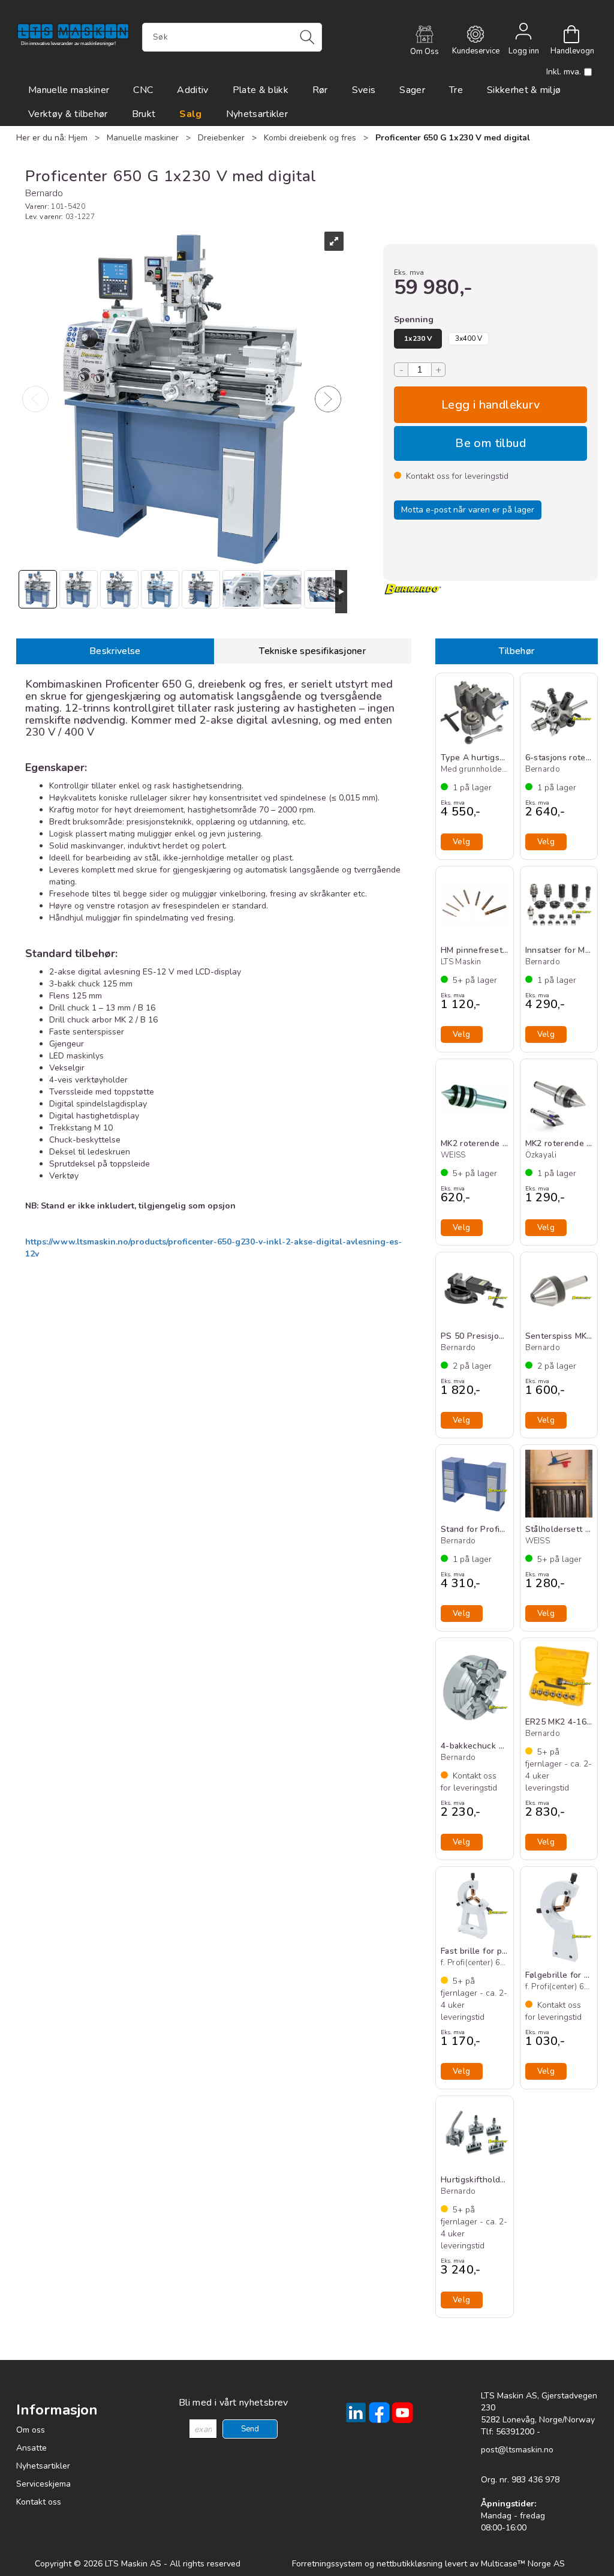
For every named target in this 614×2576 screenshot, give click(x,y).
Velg (490, 405)
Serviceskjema (43, 2484)
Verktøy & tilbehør (68, 114)
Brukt (144, 114)
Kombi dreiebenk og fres (310, 138)
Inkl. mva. (564, 72)
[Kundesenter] (475, 34)
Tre (456, 90)
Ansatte (31, 2448)
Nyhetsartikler (257, 114)
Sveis (364, 90)
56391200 (515, 2432)
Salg (190, 114)
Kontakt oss (39, 2502)
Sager (412, 90)
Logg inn (523, 34)
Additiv (192, 90)
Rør (320, 90)
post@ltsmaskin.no (517, 2450)
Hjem (78, 138)
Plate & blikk (261, 90)
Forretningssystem (327, 2564)
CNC (143, 90)
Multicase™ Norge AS (523, 2564)
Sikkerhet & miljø (524, 90)
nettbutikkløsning (410, 2564)
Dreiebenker (221, 138)
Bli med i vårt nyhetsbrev (234, 2403)
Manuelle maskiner (69, 90)
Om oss (31, 2430)
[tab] (115, 651)
